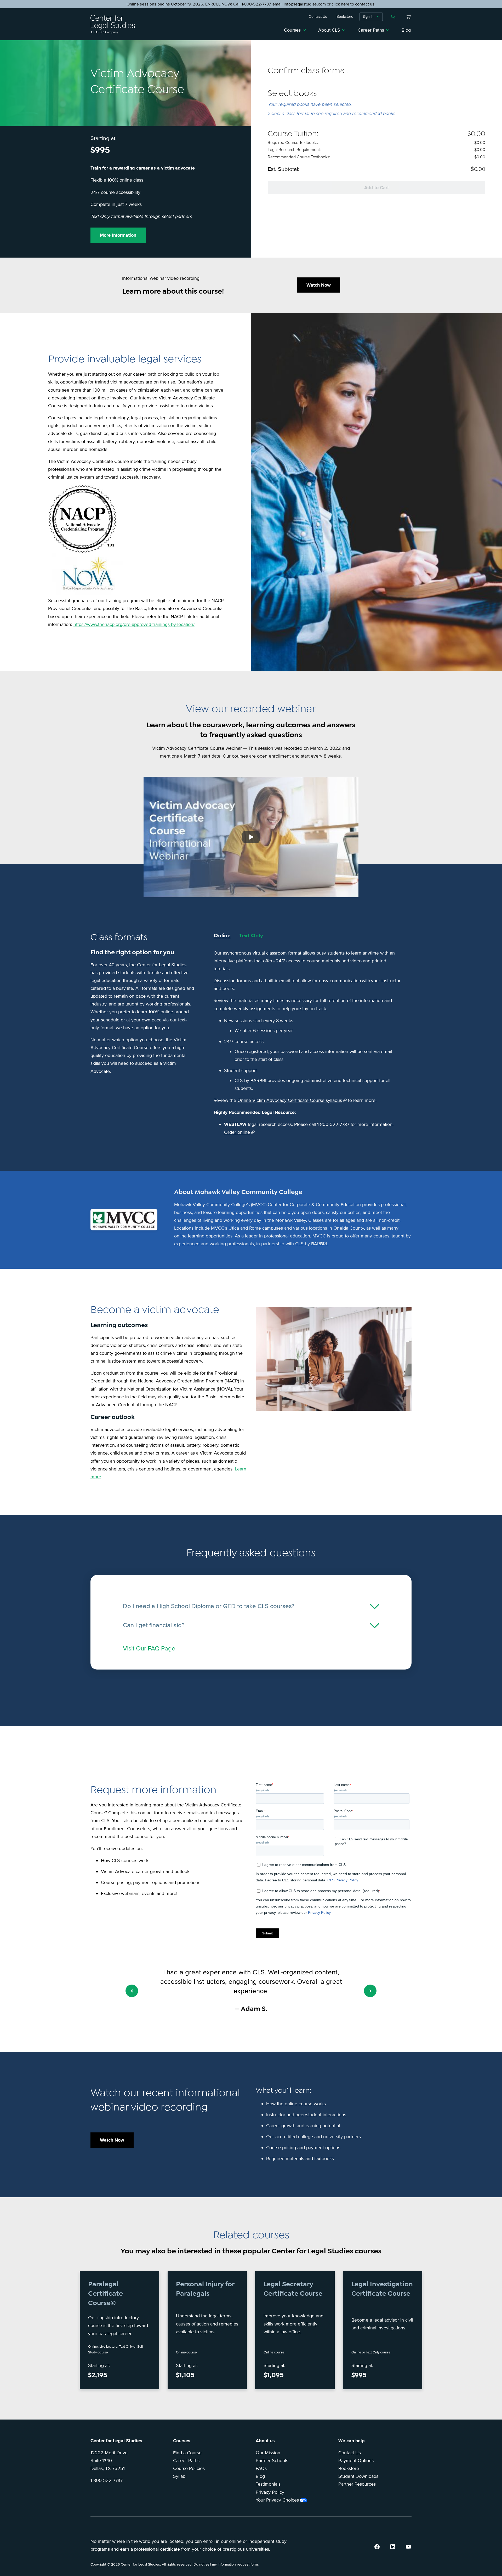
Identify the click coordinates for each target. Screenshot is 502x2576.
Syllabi (180, 2476)
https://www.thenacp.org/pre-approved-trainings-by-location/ (134, 624)
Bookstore (349, 2468)
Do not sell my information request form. (226, 2564)
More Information (118, 235)
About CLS (329, 30)
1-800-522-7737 (107, 2480)
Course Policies (189, 2468)
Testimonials (268, 2484)
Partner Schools (272, 2461)
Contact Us (350, 2453)
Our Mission (268, 2453)
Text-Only (251, 935)
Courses (292, 30)
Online (222, 935)
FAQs (261, 2468)
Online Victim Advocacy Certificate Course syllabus (290, 1100)
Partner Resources (357, 2484)
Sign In (368, 17)
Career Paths (371, 30)
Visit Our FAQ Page (149, 1648)
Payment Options (356, 2461)
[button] (132, 1991)
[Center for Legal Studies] (115, 24)
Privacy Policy (270, 2492)
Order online (237, 1132)
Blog (406, 30)
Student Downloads (358, 2476)
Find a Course (187, 2453)
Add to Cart (376, 188)
